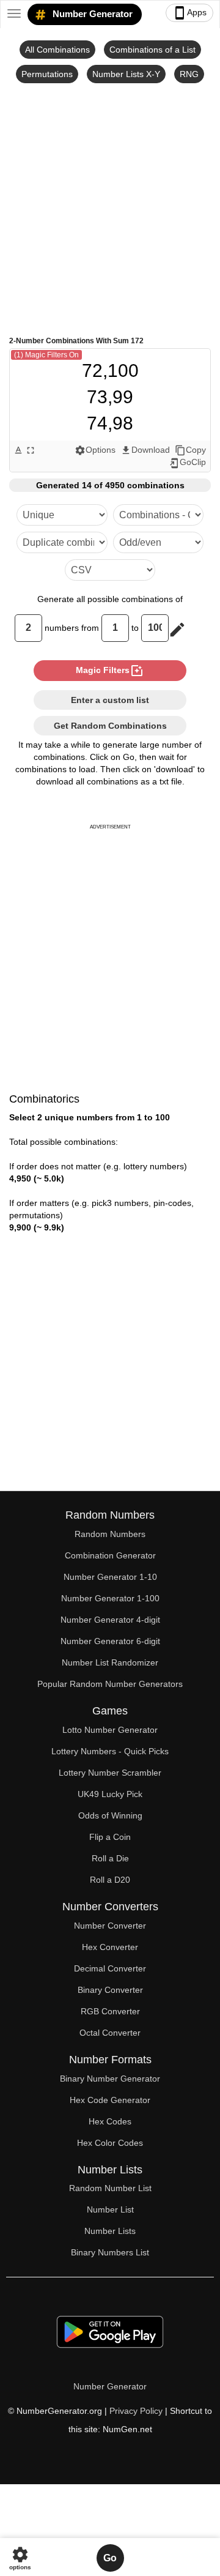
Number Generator (91, 14)
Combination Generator (110, 1555)
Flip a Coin (110, 1837)
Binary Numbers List (110, 2252)
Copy (190, 450)
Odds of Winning (110, 1815)
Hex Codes (110, 2121)
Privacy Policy (136, 2411)
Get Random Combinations (110, 726)
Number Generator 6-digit (110, 1641)
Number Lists (110, 2231)
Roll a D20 (110, 1880)
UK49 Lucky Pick (110, 1794)
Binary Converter (110, 1990)
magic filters (110, 671)
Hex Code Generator (110, 2100)
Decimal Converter (110, 1968)
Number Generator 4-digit (110, 1620)
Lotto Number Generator (110, 1730)
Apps (189, 13)
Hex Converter (110, 1947)
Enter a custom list (110, 700)
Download (145, 450)
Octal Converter (110, 2033)
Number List (110, 2209)
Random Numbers (110, 1534)
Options (95, 450)
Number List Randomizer (110, 1662)
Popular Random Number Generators (110, 1684)
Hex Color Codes (110, 2143)
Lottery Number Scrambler (110, 1773)
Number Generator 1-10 (110, 1577)
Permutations (47, 74)
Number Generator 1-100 (110, 1598)
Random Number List (110, 2188)
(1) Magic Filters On (46, 355)
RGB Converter (110, 2011)
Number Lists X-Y (126, 74)
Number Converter (110, 1926)
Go (110, 2558)
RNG (189, 74)
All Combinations (57, 50)
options (20, 2558)
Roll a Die (110, 1858)
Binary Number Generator (110, 2079)
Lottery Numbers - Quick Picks (110, 1751)
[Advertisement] (110, 209)
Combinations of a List (152, 50)
